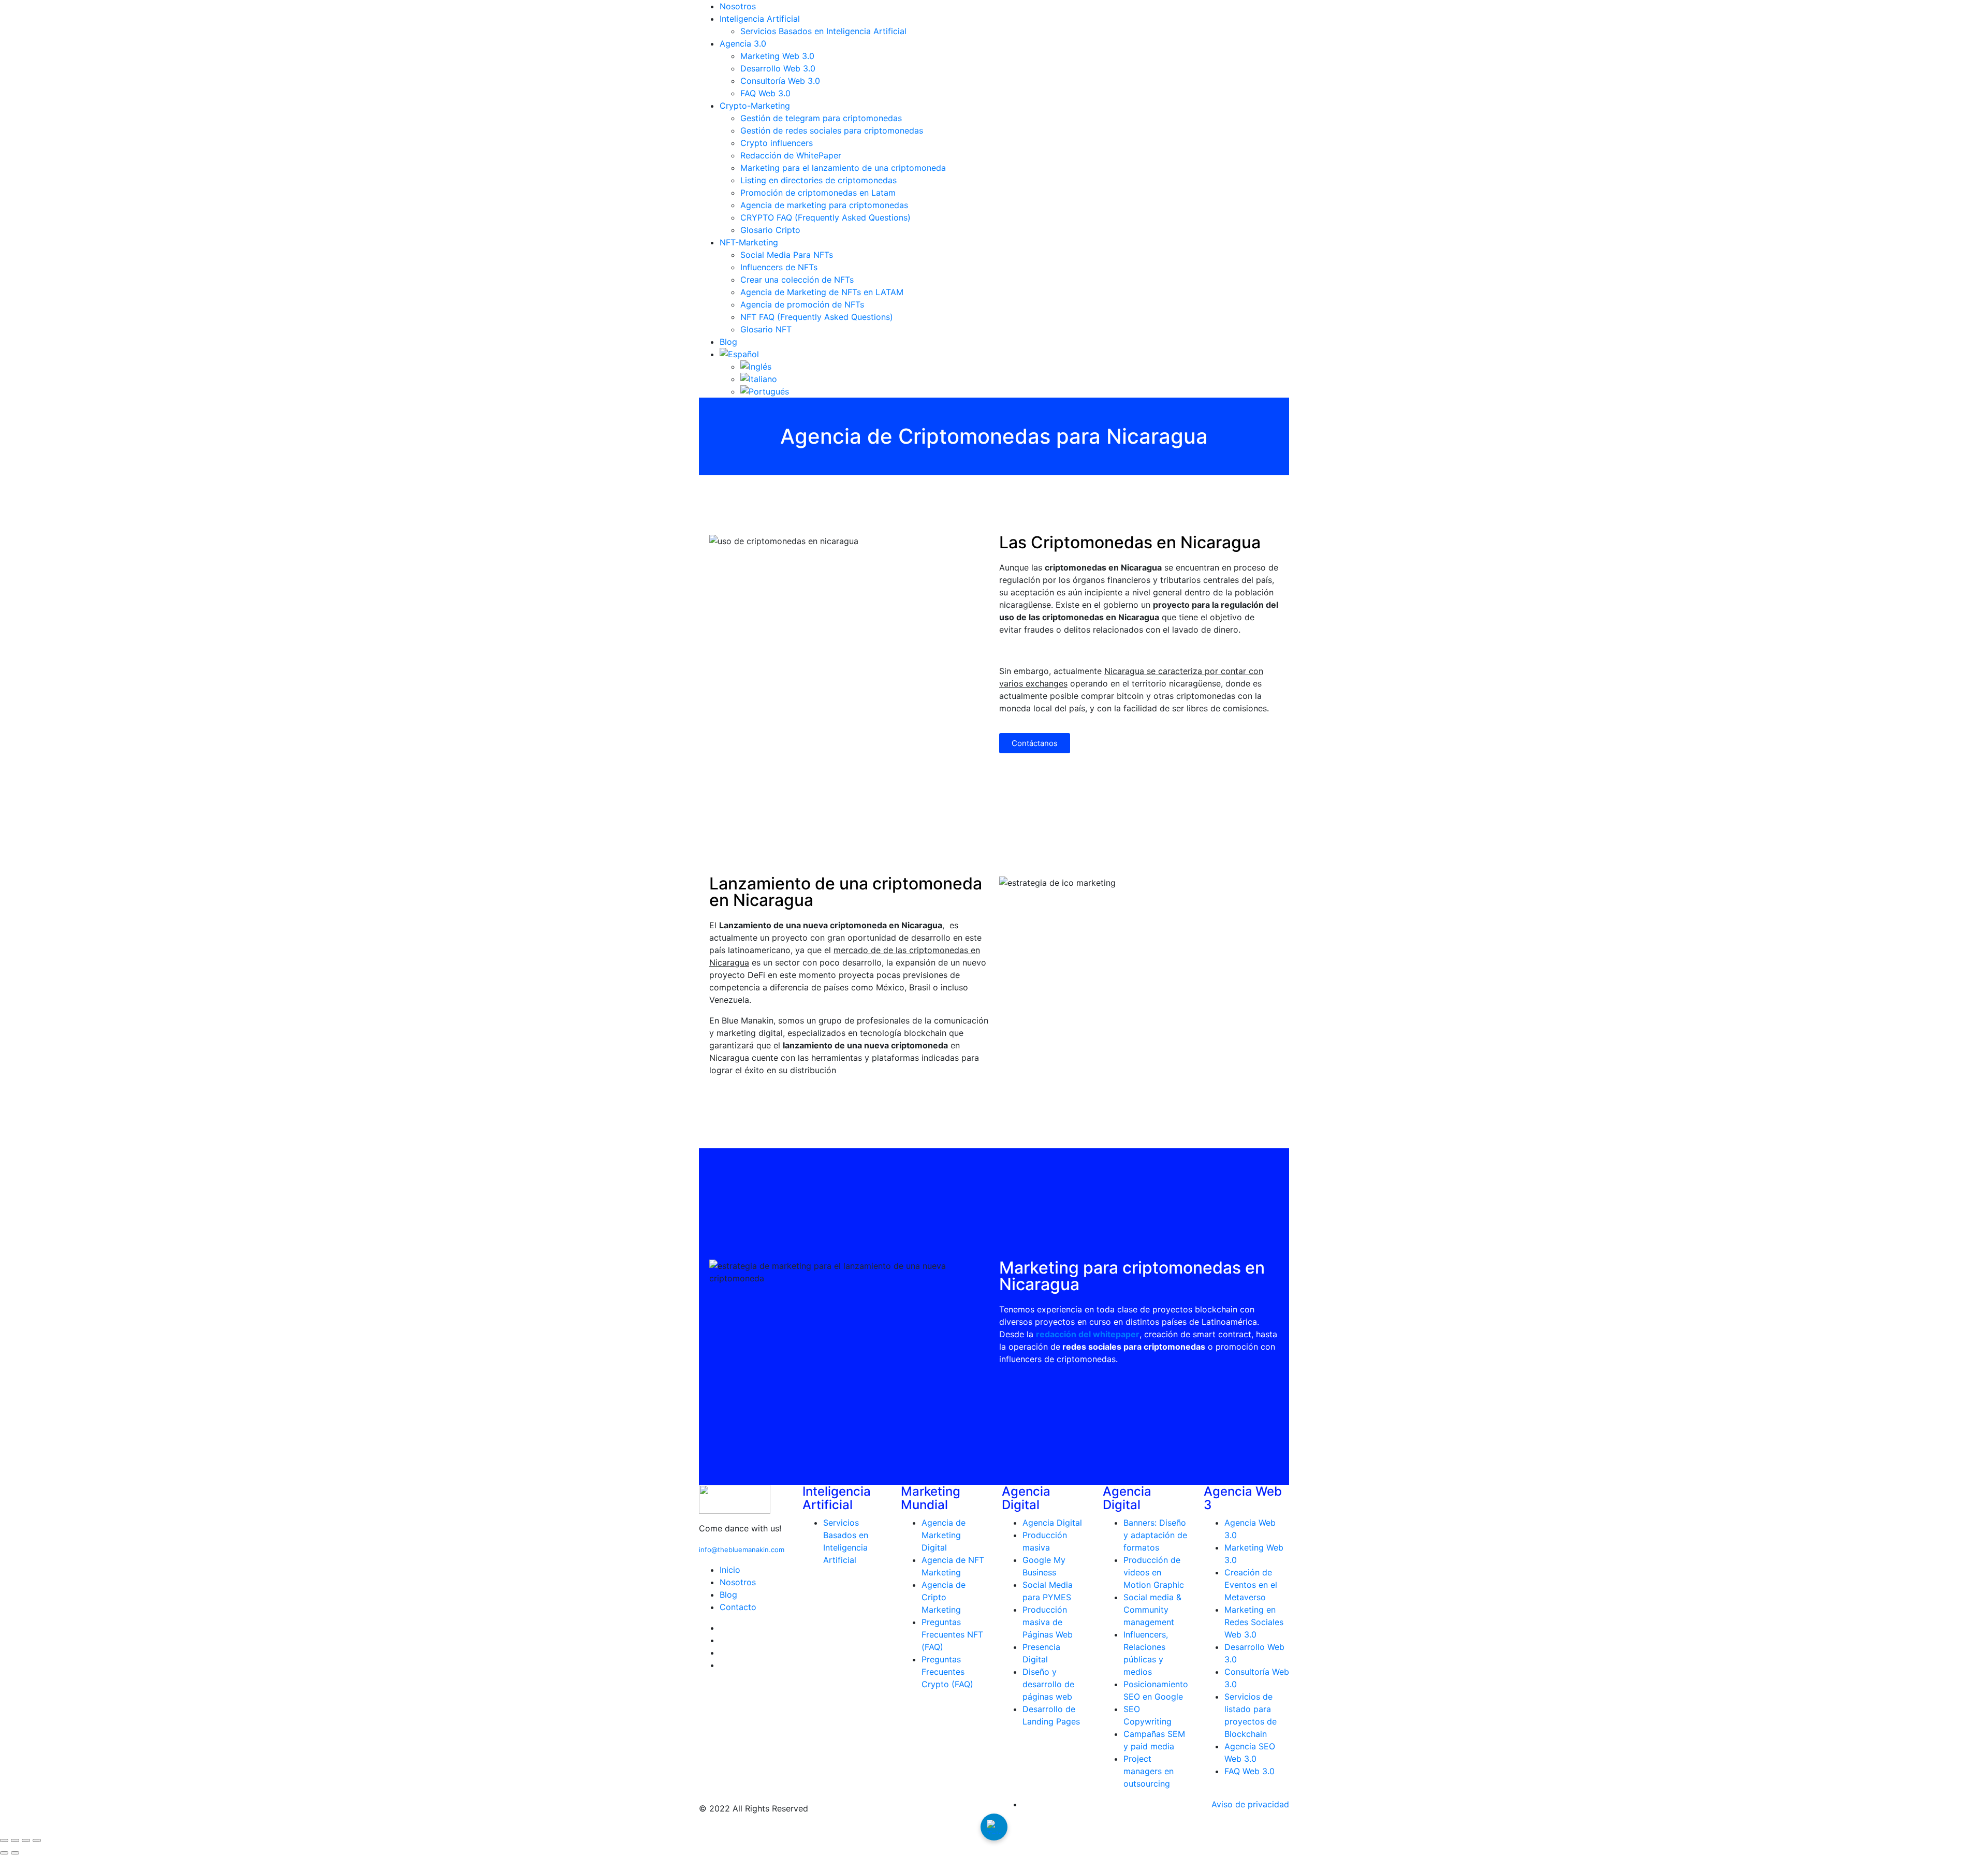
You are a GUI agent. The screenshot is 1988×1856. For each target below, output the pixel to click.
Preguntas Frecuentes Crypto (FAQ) (947, 1672)
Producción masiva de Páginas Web (1048, 1622)
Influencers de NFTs (779, 267)
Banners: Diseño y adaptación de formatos (1155, 1535)
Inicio (730, 1570)
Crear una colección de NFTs (797, 280)
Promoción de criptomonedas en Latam (818, 193)
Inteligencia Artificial (760, 19)
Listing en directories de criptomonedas (818, 180)
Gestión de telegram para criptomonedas (821, 118)
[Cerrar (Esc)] (37, 1840)
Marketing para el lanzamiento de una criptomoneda (843, 168)
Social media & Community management (1152, 1610)
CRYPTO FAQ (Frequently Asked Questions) (825, 217)
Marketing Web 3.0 (777, 56)
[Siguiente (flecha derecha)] (15, 1853)
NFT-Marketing (749, 242)
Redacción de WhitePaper (791, 155)
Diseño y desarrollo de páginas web (1048, 1684)
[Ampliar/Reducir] (4, 1840)
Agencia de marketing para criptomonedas (824, 205)
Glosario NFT (766, 329)
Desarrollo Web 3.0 (778, 68)
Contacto (738, 1607)
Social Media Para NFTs (787, 255)
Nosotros (738, 6)
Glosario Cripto (770, 230)
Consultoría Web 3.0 (780, 81)
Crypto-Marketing (755, 106)
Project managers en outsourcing (1149, 1771)
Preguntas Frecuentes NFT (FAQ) (952, 1634)
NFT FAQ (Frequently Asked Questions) (817, 317)
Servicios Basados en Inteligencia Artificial (823, 31)
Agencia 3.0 (743, 43)
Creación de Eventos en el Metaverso (1251, 1585)
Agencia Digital (1052, 1523)
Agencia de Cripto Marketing (944, 1597)
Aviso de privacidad (1250, 1804)
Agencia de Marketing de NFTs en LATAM (822, 292)
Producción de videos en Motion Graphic (1154, 1572)
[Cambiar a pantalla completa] (15, 1840)
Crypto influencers (777, 143)
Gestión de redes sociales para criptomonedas (832, 130)
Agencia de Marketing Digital (944, 1535)
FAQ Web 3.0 (765, 93)
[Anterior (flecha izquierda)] (4, 1853)
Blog (728, 342)
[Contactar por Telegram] (994, 1827)
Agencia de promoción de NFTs (802, 304)
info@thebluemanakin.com (742, 1550)
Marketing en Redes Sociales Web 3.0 (1254, 1622)
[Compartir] (26, 1840)
